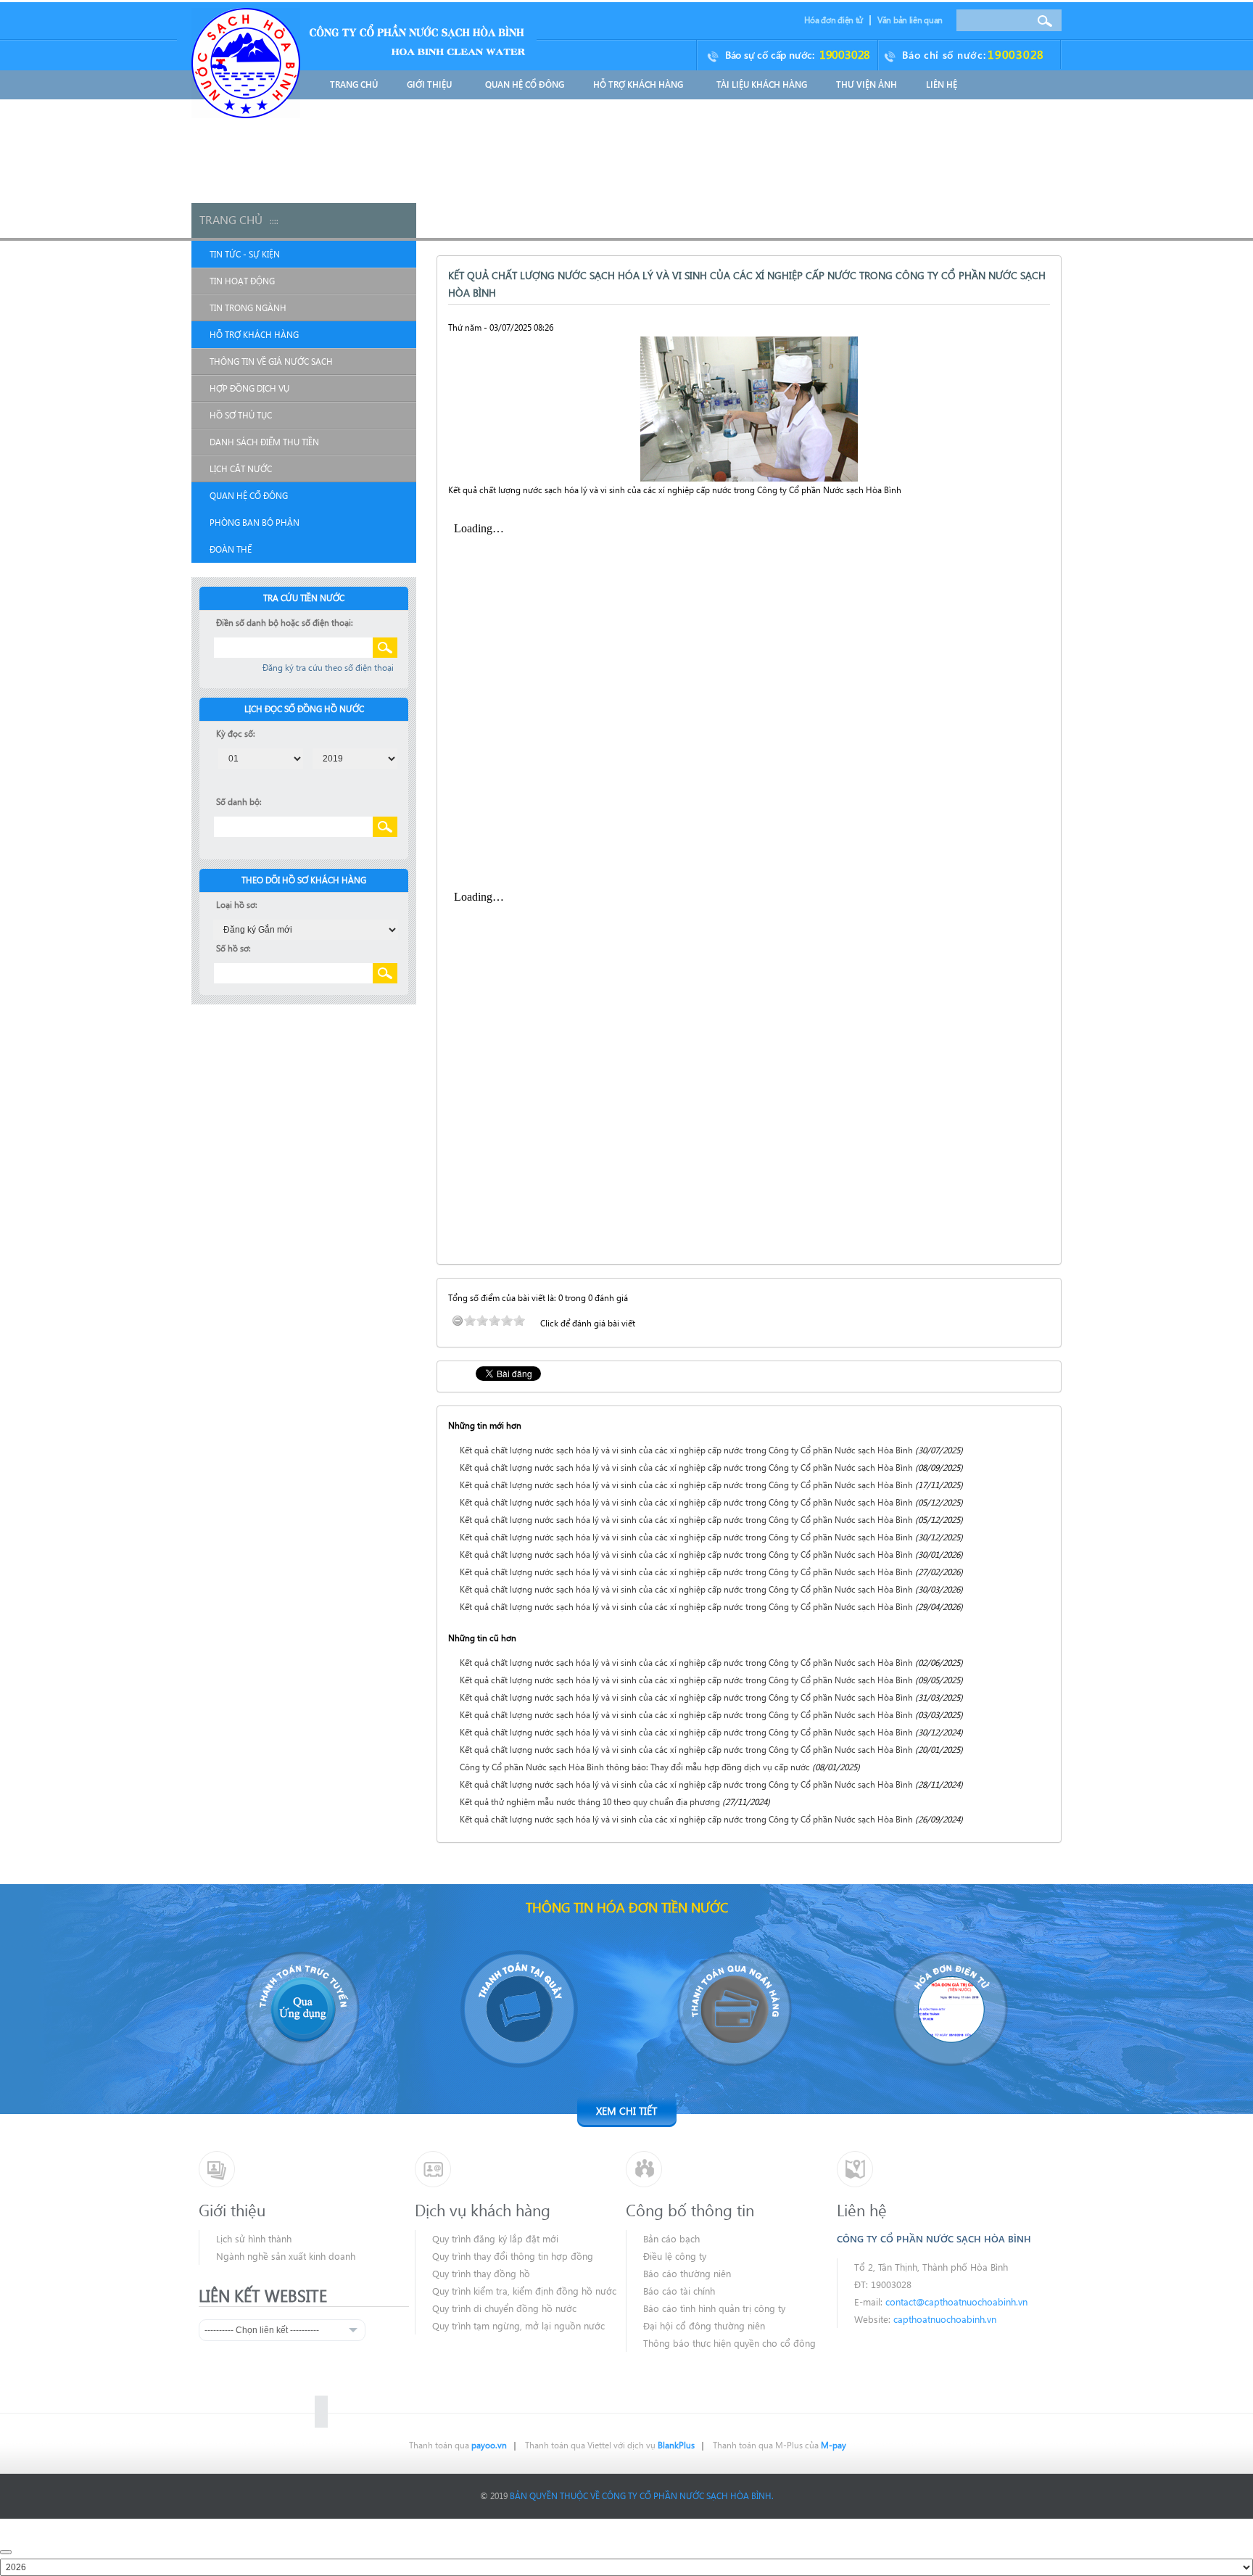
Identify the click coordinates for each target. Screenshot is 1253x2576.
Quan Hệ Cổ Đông (249, 496)
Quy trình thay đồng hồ (481, 2273)
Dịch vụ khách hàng (483, 2210)
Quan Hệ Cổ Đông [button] (525, 84)
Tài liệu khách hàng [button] (762, 84)
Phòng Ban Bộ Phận (255, 523)
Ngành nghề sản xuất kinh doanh (286, 2256)
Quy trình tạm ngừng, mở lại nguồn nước (518, 2325)
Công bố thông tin (690, 2210)
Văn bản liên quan (910, 20)
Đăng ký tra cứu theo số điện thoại (328, 668)
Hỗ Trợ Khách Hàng (254, 335)
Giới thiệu (232, 2210)
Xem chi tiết (626, 2111)
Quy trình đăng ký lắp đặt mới (495, 2238)
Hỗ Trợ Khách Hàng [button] (639, 84)
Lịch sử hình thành (254, 2238)
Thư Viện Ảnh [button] (867, 84)
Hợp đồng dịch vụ (249, 388)
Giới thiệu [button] (430, 84)
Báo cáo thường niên (687, 2273)
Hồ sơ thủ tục (241, 415)
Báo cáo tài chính (679, 2291)
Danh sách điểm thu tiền (264, 442)
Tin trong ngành (248, 308)
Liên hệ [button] (942, 84)
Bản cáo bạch (671, 2238)
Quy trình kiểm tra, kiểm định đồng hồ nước (524, 2291)
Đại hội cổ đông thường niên (704, 2325)
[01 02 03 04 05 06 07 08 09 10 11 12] (261, 757)
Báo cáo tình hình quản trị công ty (714, 2308)
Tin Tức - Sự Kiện (245, 254)
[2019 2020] (355, 757)
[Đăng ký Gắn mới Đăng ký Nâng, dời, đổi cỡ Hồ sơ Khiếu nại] (305, 929)
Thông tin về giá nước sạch (271, 362)
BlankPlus (676, 2445)
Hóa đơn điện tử (834, 20)
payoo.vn (489, 2445)
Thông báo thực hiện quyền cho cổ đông (729, 2343)
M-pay (834, 2445)
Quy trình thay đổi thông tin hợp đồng (513, 2256)
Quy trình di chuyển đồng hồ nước (504, 2308)
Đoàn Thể (231, 549)
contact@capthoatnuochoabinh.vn (956, 2302)
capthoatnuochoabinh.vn (945, 2319)
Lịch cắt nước (241, 469)
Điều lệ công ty (675, 2256)
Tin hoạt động (242, 281)
